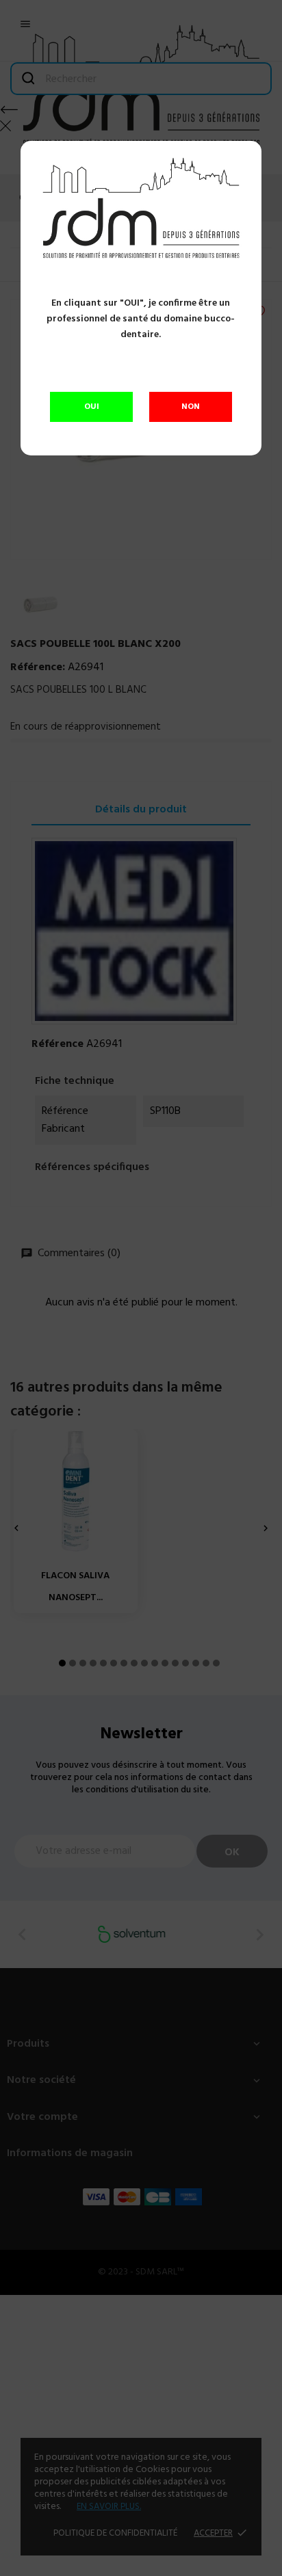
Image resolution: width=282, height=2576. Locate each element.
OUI (92, 407)
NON (191, 407)
